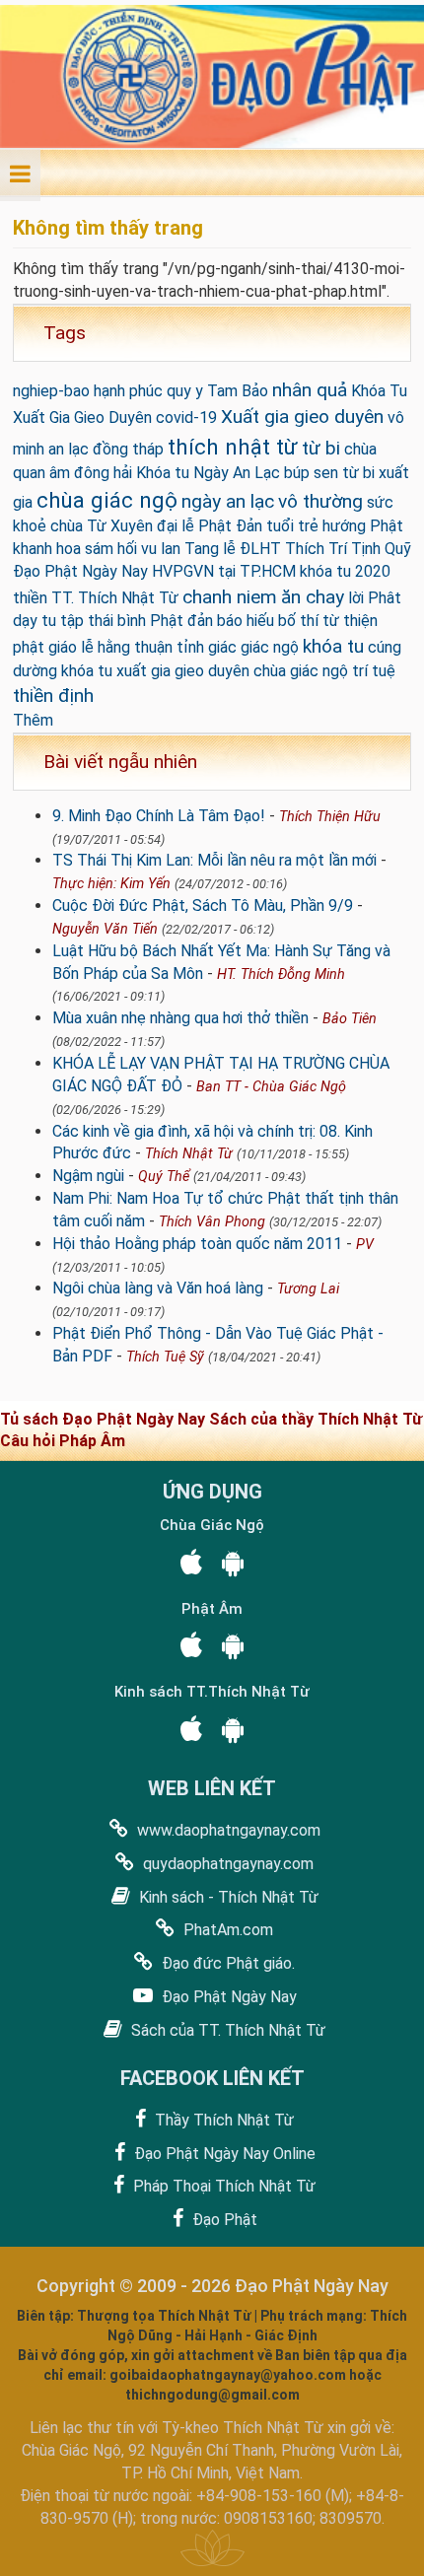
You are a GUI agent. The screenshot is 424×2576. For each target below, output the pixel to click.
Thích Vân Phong (212, 1222)
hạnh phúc (128, 391)
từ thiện (350, 621)
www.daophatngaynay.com (227, 1830)
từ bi (321, 448)
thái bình (117, 621)
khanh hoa (47, 549)
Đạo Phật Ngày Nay (227, 1997)
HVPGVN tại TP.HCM (224, 571)
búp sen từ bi (329, 473)
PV (365, 1245)
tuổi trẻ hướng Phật (335, 526)
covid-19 (186, 418)
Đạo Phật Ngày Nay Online (223, 2154)
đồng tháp (128, 449)
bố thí (298, 621)
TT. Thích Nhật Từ (115, 598)
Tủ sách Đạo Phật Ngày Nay (105, 1419)
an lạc (69, 449)
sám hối (111, 549)
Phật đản (181, 621)
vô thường (320, 501)
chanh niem (230, 597)
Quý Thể (164, 1177)
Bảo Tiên (350, 1019)
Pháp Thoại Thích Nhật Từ (222, 2186)
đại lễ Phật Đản (210, 526)
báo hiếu (246, 621)
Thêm (33, 720)
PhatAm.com (226, 1930)
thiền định (53, 696)
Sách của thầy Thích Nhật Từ (316, 1419)
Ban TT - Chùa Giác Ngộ (271, 1087)
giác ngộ (270, 647)
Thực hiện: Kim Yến (111, 884)
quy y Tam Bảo (217, 391)
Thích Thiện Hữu (330, 817)
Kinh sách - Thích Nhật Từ (227, 1897)
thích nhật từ (233, 447)
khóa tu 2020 (345, 571)
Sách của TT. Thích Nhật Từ (226, 2030)
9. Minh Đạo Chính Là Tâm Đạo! (159, 816)
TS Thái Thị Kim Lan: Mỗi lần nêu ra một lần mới (214, 860)
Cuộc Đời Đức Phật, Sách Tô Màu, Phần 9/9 (203, 905)
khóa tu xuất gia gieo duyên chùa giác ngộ (205, 671)
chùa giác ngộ (107, 500)
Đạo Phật (223, 2220)
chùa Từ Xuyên (102, 526)
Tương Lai (308, 1289)
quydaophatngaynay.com (226, 1864)
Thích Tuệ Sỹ (165, 1357)
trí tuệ (374, 671)
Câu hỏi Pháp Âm (63, 1441)
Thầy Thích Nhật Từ (222, 2120)
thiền (30, 598)
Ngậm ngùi (88, 1176)
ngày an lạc (228, 501)
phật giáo (45, 647)
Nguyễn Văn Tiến (105, 929)
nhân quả (310, 390)
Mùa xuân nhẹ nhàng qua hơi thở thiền (180, 1018)
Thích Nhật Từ (189, 1154)
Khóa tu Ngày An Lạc (208, 473)
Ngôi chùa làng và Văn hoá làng (158, 1288)
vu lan (161, 549)
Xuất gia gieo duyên (302, 417)
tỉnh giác (207, 647)
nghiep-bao (51, 391)
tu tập (63, 621)
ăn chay (313, 597)
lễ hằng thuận (127, 647)
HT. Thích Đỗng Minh (281, 975)
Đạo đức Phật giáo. (226, 1963)
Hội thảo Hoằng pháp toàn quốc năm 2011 (197, 1244)
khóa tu (333, 646)
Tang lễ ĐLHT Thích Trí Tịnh (283, 549)
